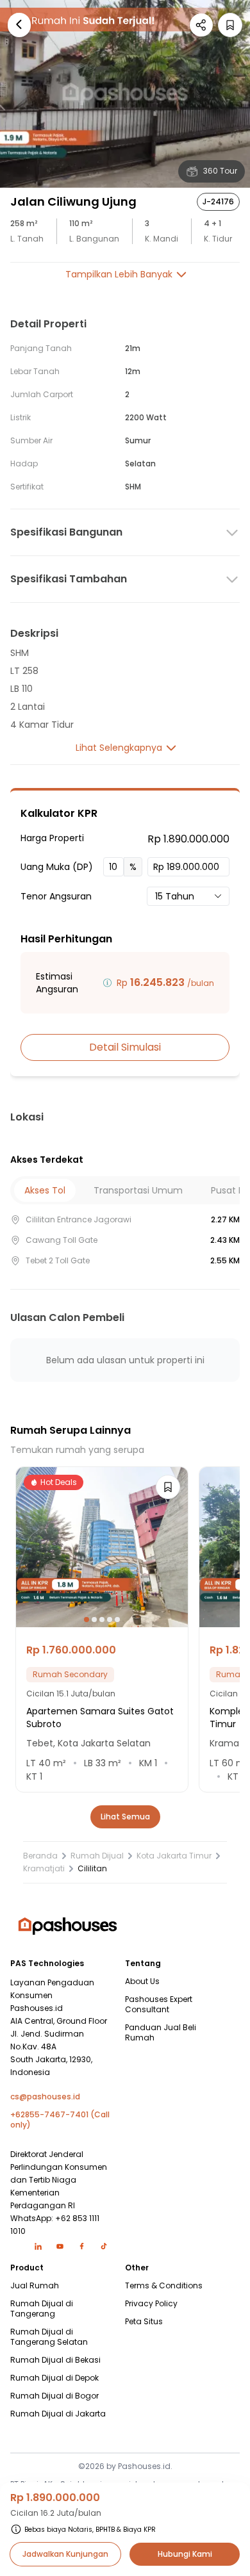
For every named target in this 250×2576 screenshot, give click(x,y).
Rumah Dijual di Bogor (54, 2396)
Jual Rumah (35, 2286)
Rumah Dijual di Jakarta (58, 2414)
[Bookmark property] (230, 25)
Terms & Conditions (164, 2286)
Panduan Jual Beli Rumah (161, 2033)
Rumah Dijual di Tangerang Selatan (49, 2337)
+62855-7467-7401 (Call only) (60, 2120)
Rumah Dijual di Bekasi (55, 2360)
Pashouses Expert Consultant (159, 2005)
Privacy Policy (151, 2304)
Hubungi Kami (185, 2554)
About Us (142, 1981)
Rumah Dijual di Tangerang (42, 2309)
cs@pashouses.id (45, 2097)
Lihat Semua (125, 1817)
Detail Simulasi (125, 1047)
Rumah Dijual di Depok (54, 2378)
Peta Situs (144, 2322)
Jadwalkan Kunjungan (65, 2554)
